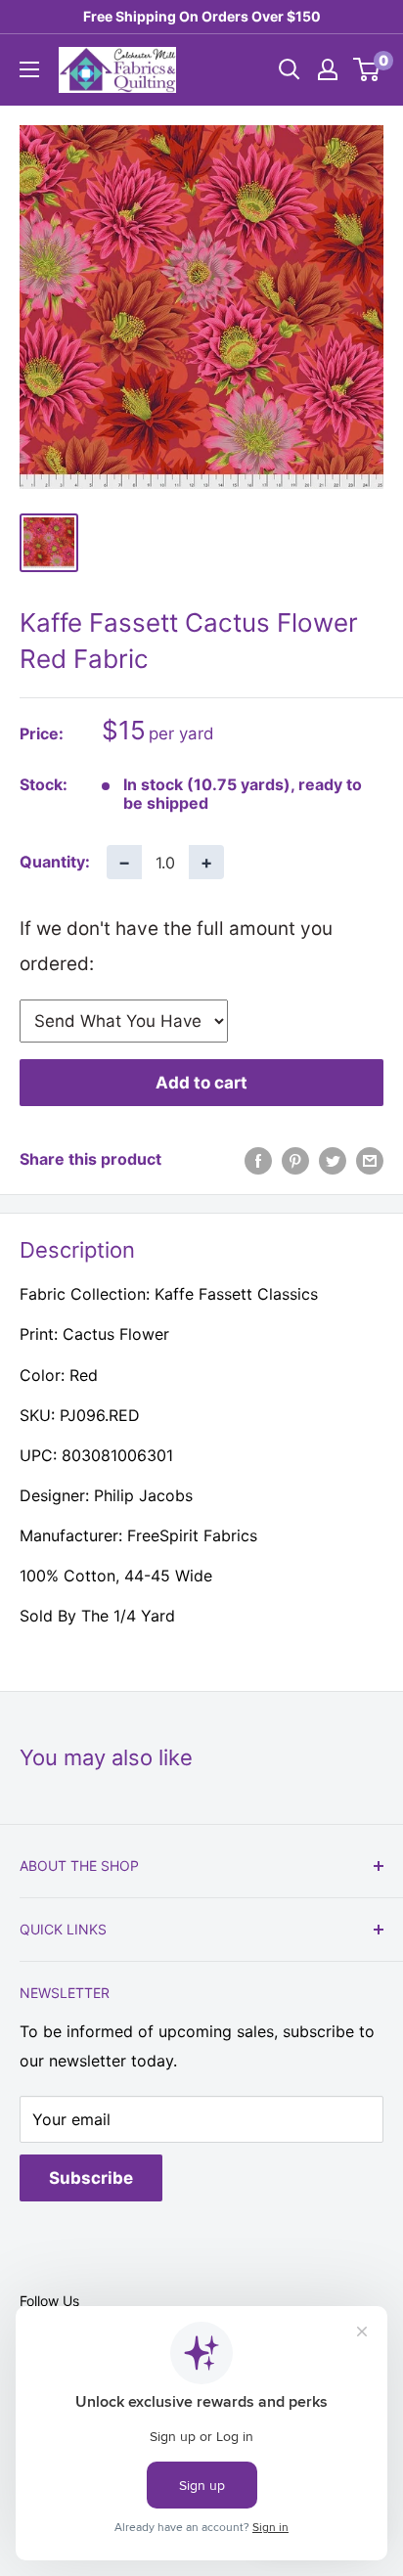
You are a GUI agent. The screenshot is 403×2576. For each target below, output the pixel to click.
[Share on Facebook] (258, 1160)
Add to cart (201, 1083)
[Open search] (290, 69)
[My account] (328, 69)
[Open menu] (29, 69)
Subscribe (91, 2178)
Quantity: (55, 862)
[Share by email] (370, 1160)
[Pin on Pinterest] (295, 1160)
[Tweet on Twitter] (333, 1160)
